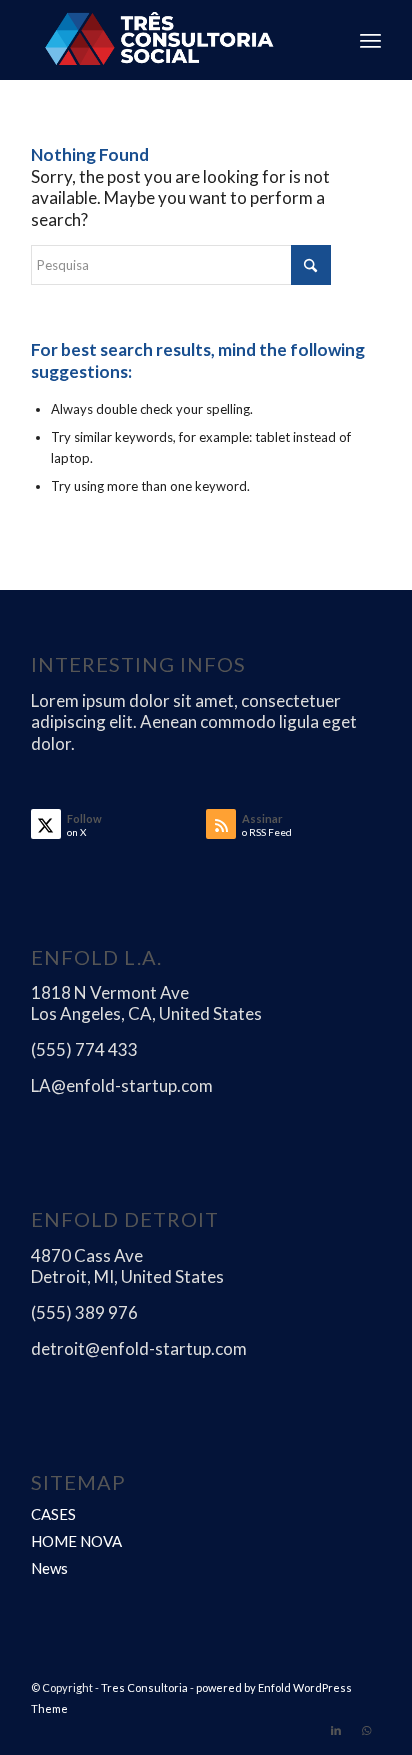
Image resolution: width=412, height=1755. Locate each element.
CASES (53, 1514)
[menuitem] (370, 40)
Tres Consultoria (144, 1687)
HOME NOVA (76, 1541)
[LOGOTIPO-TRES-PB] (171, 40)
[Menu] (370, 40)
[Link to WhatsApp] (366, 1730)
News (49, 1568)
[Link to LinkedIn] (336, 1730)
